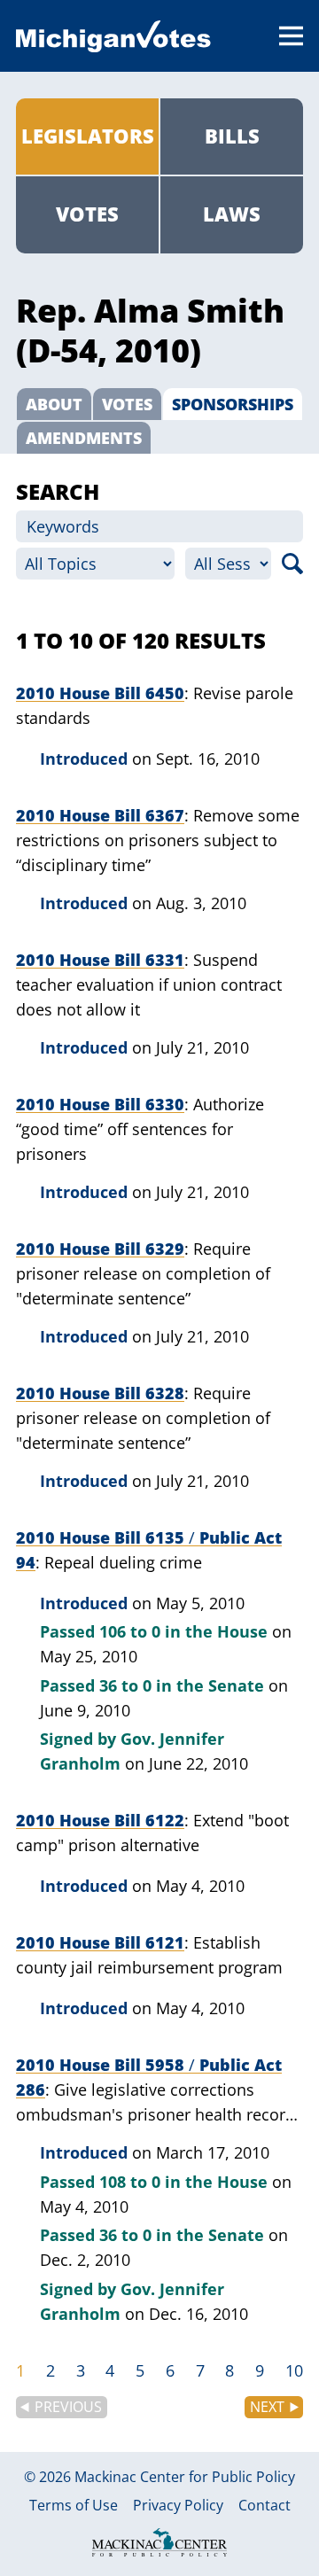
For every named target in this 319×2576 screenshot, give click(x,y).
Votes (87, 214)
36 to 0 (125, 1685)
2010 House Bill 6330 (100, 1104)
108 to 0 (130, 2182)
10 (294, 2370)
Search (292, 564)
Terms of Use (74, 2506)
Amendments (84, 438)
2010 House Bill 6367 (100, 815)
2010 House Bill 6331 (100, 960)
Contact (265, 2506)
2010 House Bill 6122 (100, 1820)
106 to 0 (130, 1631)
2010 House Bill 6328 (100, 1393)
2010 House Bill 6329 (100, 1249)
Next (267, 2407)
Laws (232, 214)
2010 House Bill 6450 (100, 693)
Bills (232, 136)
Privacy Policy (178, 2506)
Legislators (88, 136)
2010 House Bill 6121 (100, 1942)
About (54, 404)
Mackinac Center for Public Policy (185, 2477)
